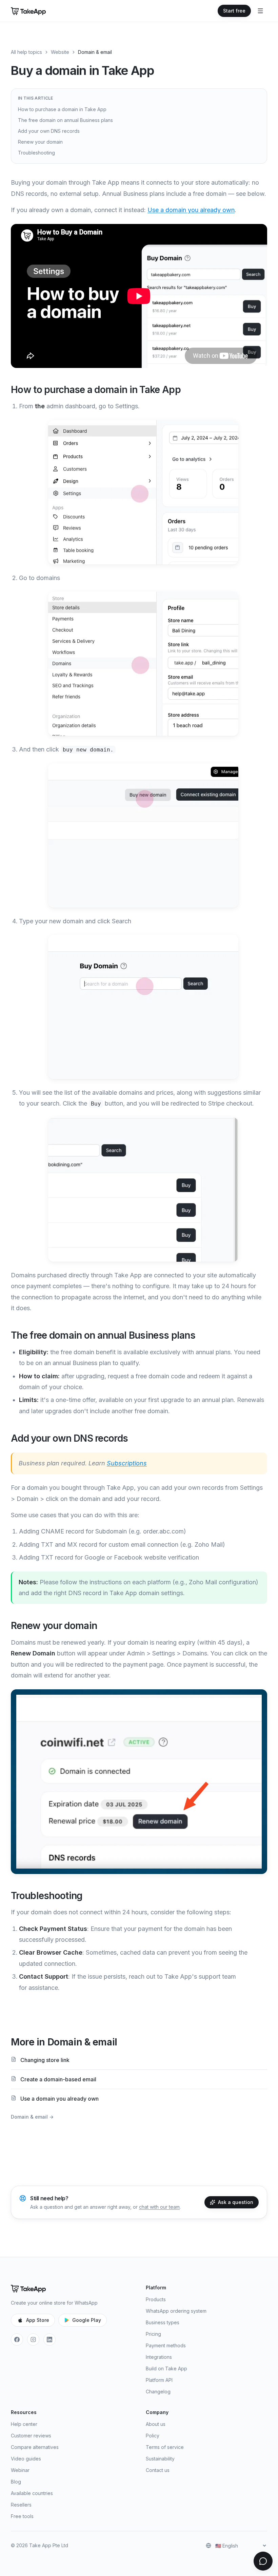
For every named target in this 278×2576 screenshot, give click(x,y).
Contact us (158, 2470)
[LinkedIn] (49, 2340)
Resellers (21, 2505)
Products (156, 2299)
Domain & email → (32, 2117)
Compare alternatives (35, 2447)
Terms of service (165, 2447)
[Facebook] (17, 2340)
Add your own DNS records (49, 131)
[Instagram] (33, 2340)
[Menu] (260, 11)
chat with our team (159, 2207)
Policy (153, 2436)
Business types (163, 2322)
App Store (38, 2320)
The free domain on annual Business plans (65, 120)
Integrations (159, 2357)
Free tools (22, 2516)
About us (156, 2424)
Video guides (26, 2459)
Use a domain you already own (191, 210)
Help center (24, 2424)
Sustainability (160, 2459)
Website (60, 52)
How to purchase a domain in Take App (62, 109)
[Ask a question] (263, 2561)
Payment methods (166, 2345)
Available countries (32, 2493)
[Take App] (28, 11)
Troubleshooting (36, 153)
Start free (234, 11)
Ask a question (236, 2202)
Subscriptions (127, 1463)
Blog (16, 2482)
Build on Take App (166, 2368)
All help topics (26, 52)
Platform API (159, 2380)
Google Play (87, 2320)
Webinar (20, 2470)
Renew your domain (40, 142)
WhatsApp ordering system (176, 2311)
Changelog (158, 2392)
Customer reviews (31, 2436)
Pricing (153, 2334)
